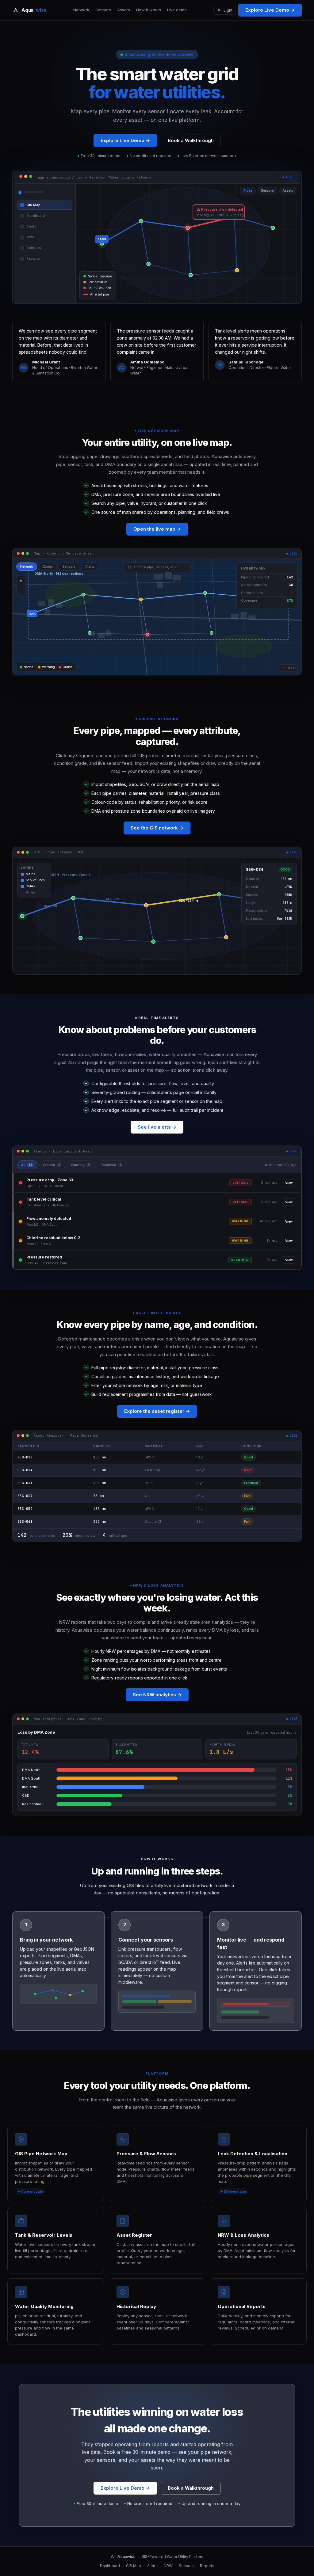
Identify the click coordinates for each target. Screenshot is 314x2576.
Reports (207, 2566)
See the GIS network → (157, 828)
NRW (168, 2566)
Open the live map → (157, 529)
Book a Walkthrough (191, 140)
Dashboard (110, 2566)
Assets (124, 10)
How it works (149, 10)
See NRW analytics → (157, 1695)
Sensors (103, 10)
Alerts (152, 2566)
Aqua (34, 10)
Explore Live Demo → (270, 10)
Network (81, 10)
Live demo (177, 10)
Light (228, 10)
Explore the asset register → (157, 1411)
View (289, 1183)
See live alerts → (157, 1127)
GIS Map (134, 2566)
